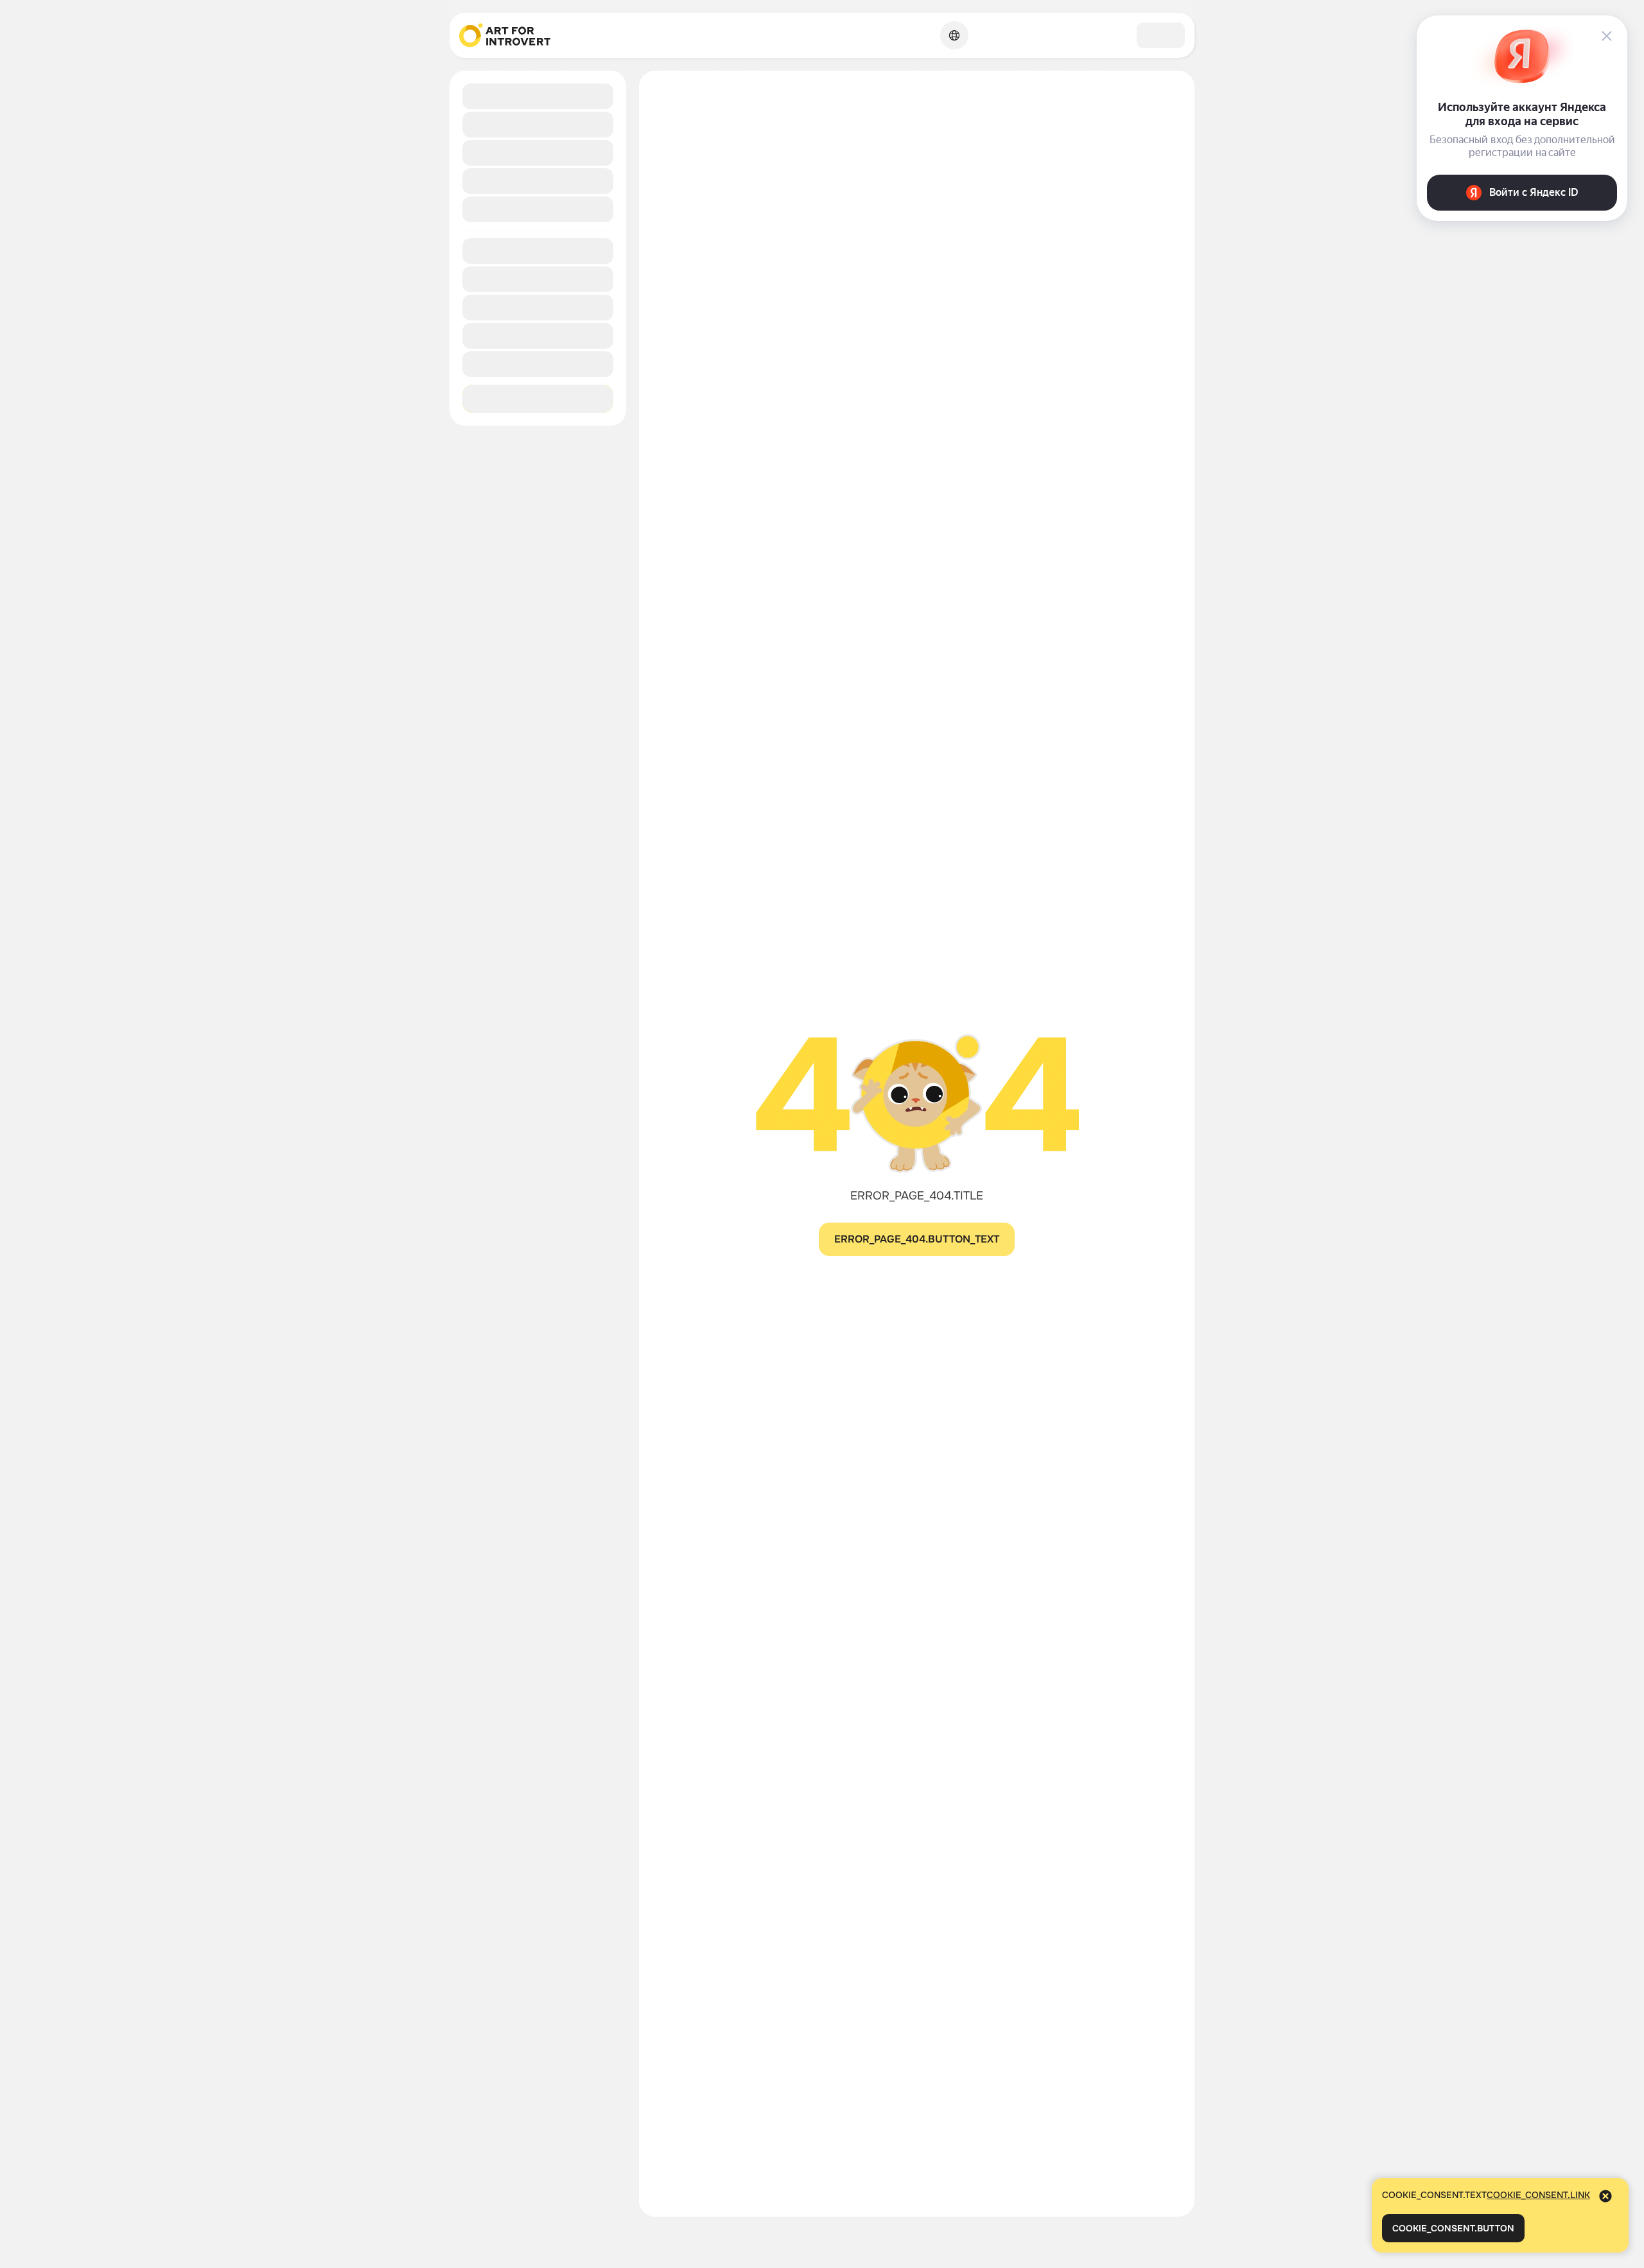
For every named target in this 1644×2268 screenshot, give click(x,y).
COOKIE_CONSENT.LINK (1538, 2195)
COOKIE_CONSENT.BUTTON (1453, 2228)
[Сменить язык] (954, 35)
